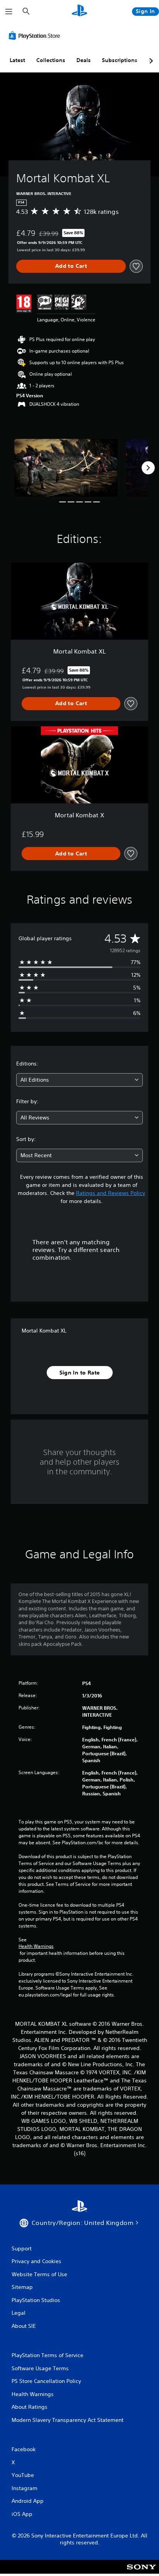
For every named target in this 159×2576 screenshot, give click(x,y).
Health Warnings (36, 1946)
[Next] (148, 468)
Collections (51, 60)
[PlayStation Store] (36, 35)
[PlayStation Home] (79, 11)
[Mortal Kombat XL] (66, 468)
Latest (17, 60)
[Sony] (141, 2572)
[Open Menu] (9, 12)
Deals (84, 60)
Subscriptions (120, 60)
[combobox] (79, 1080)
